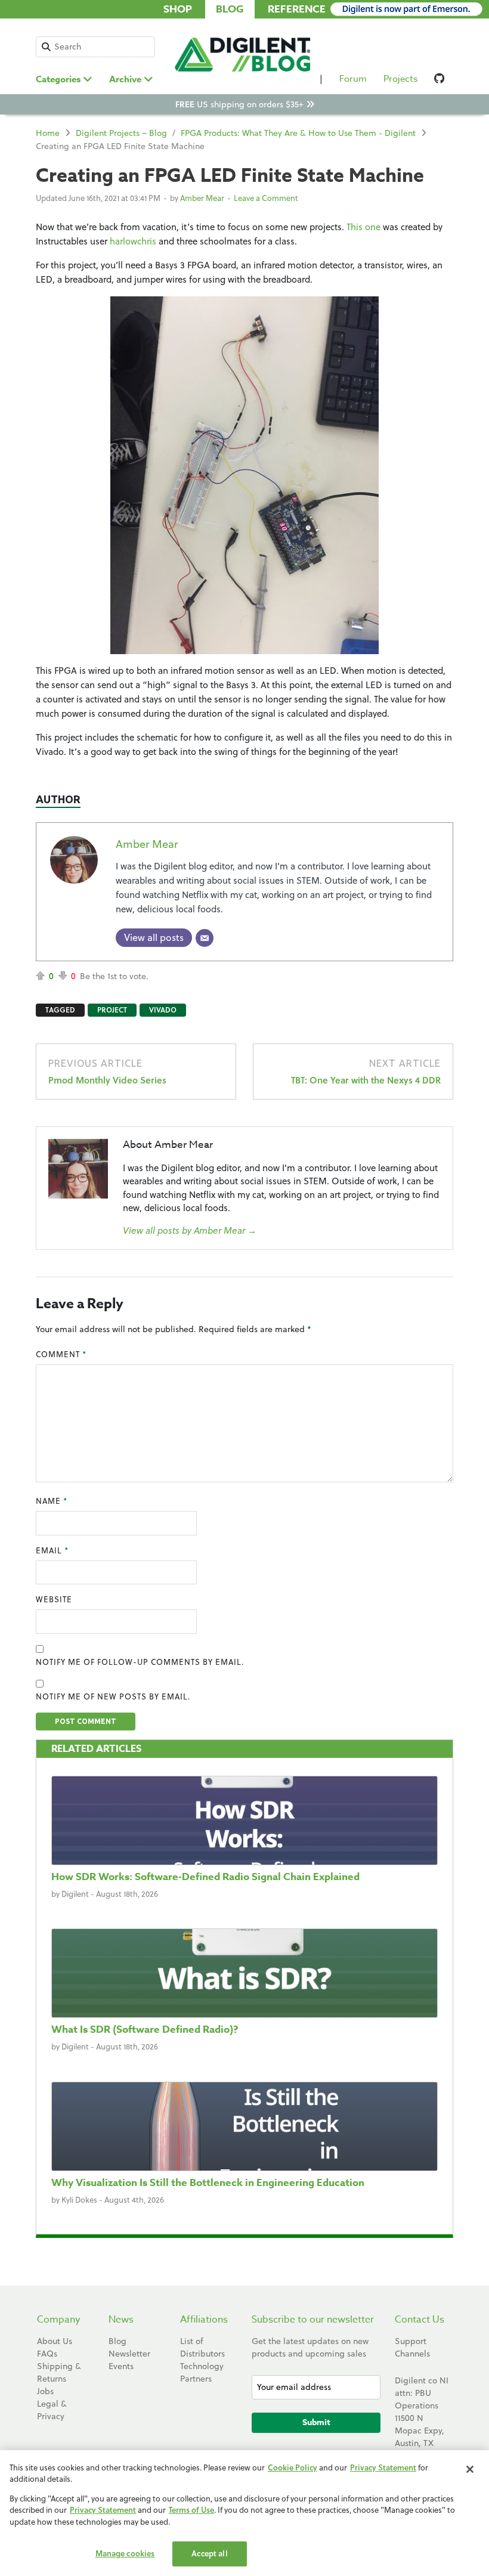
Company (59, 2320)
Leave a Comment (266, 198)
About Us (55, 2341)
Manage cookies (125, 2553)
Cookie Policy (293, 2467)
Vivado (163, 1010)
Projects (400, 79)
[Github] (440, 81)
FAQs (47, 2354)
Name (52, 1501)
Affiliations (204, 2320)
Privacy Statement (383, 2467)
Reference (297, 9)
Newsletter (129, 2354)
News (121, 2320)
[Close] (470, 2469)
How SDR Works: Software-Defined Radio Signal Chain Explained (205, 1877)
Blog (230, 9)
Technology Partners (202, 2372)
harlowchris (133, 241)
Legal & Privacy (52, 2410)
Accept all (209, 2553)
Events (121, 2366)
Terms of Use (191, 2510)
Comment (61, 1354)
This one (363, 227)
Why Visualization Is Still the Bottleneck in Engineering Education (208, 2183)
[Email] (205, 938)
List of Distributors (202, 2347)
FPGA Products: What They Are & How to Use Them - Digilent (298, 133)
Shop (178, 9)
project (112, 1010)
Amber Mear (202, 198)
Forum (353, 79)
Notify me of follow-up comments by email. (140, 1662)
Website (54, 1599)
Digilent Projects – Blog (121, 133)
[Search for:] (95, 47)
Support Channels (412, 2347)
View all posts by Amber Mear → (190, 1230)
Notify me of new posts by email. (113, 1696)
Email (52, 1550)
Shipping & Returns (59, 2372)
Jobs (45, 2391)
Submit (316, 2422)
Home (48, 133)
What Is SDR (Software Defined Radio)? (145, 2029)
